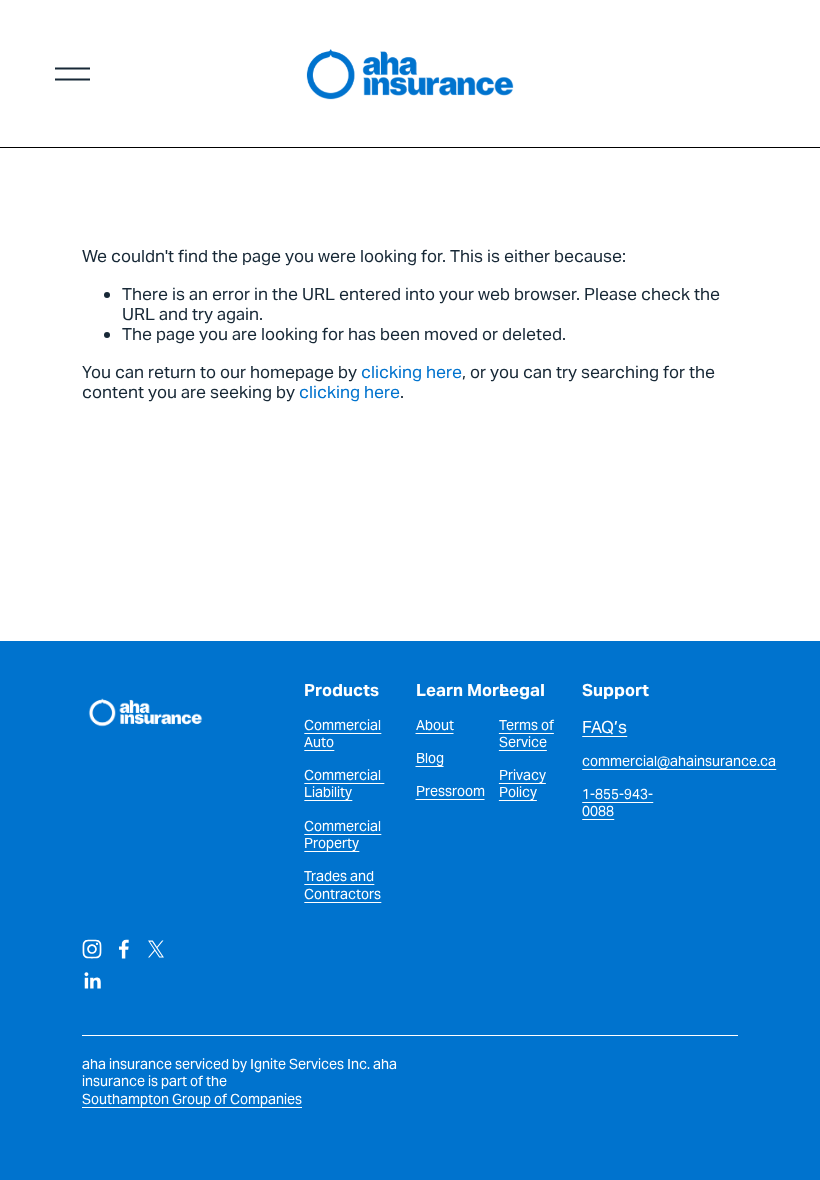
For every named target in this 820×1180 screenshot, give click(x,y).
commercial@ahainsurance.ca (679, 761)
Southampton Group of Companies (192, 1099)
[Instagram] (92, 949)
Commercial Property (342, 835)
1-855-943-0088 (617, 803)
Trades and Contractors (342, 885)
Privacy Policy (522, 784)
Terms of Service (526, 734)
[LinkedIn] (92, 981)
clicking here (411, 372)
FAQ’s (604, 727)
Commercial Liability (344, 784)
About (435, 725)
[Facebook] (124, 949)
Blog (430, 758)
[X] (156, 949)
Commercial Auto (342, 734)
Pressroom (450, 791)
